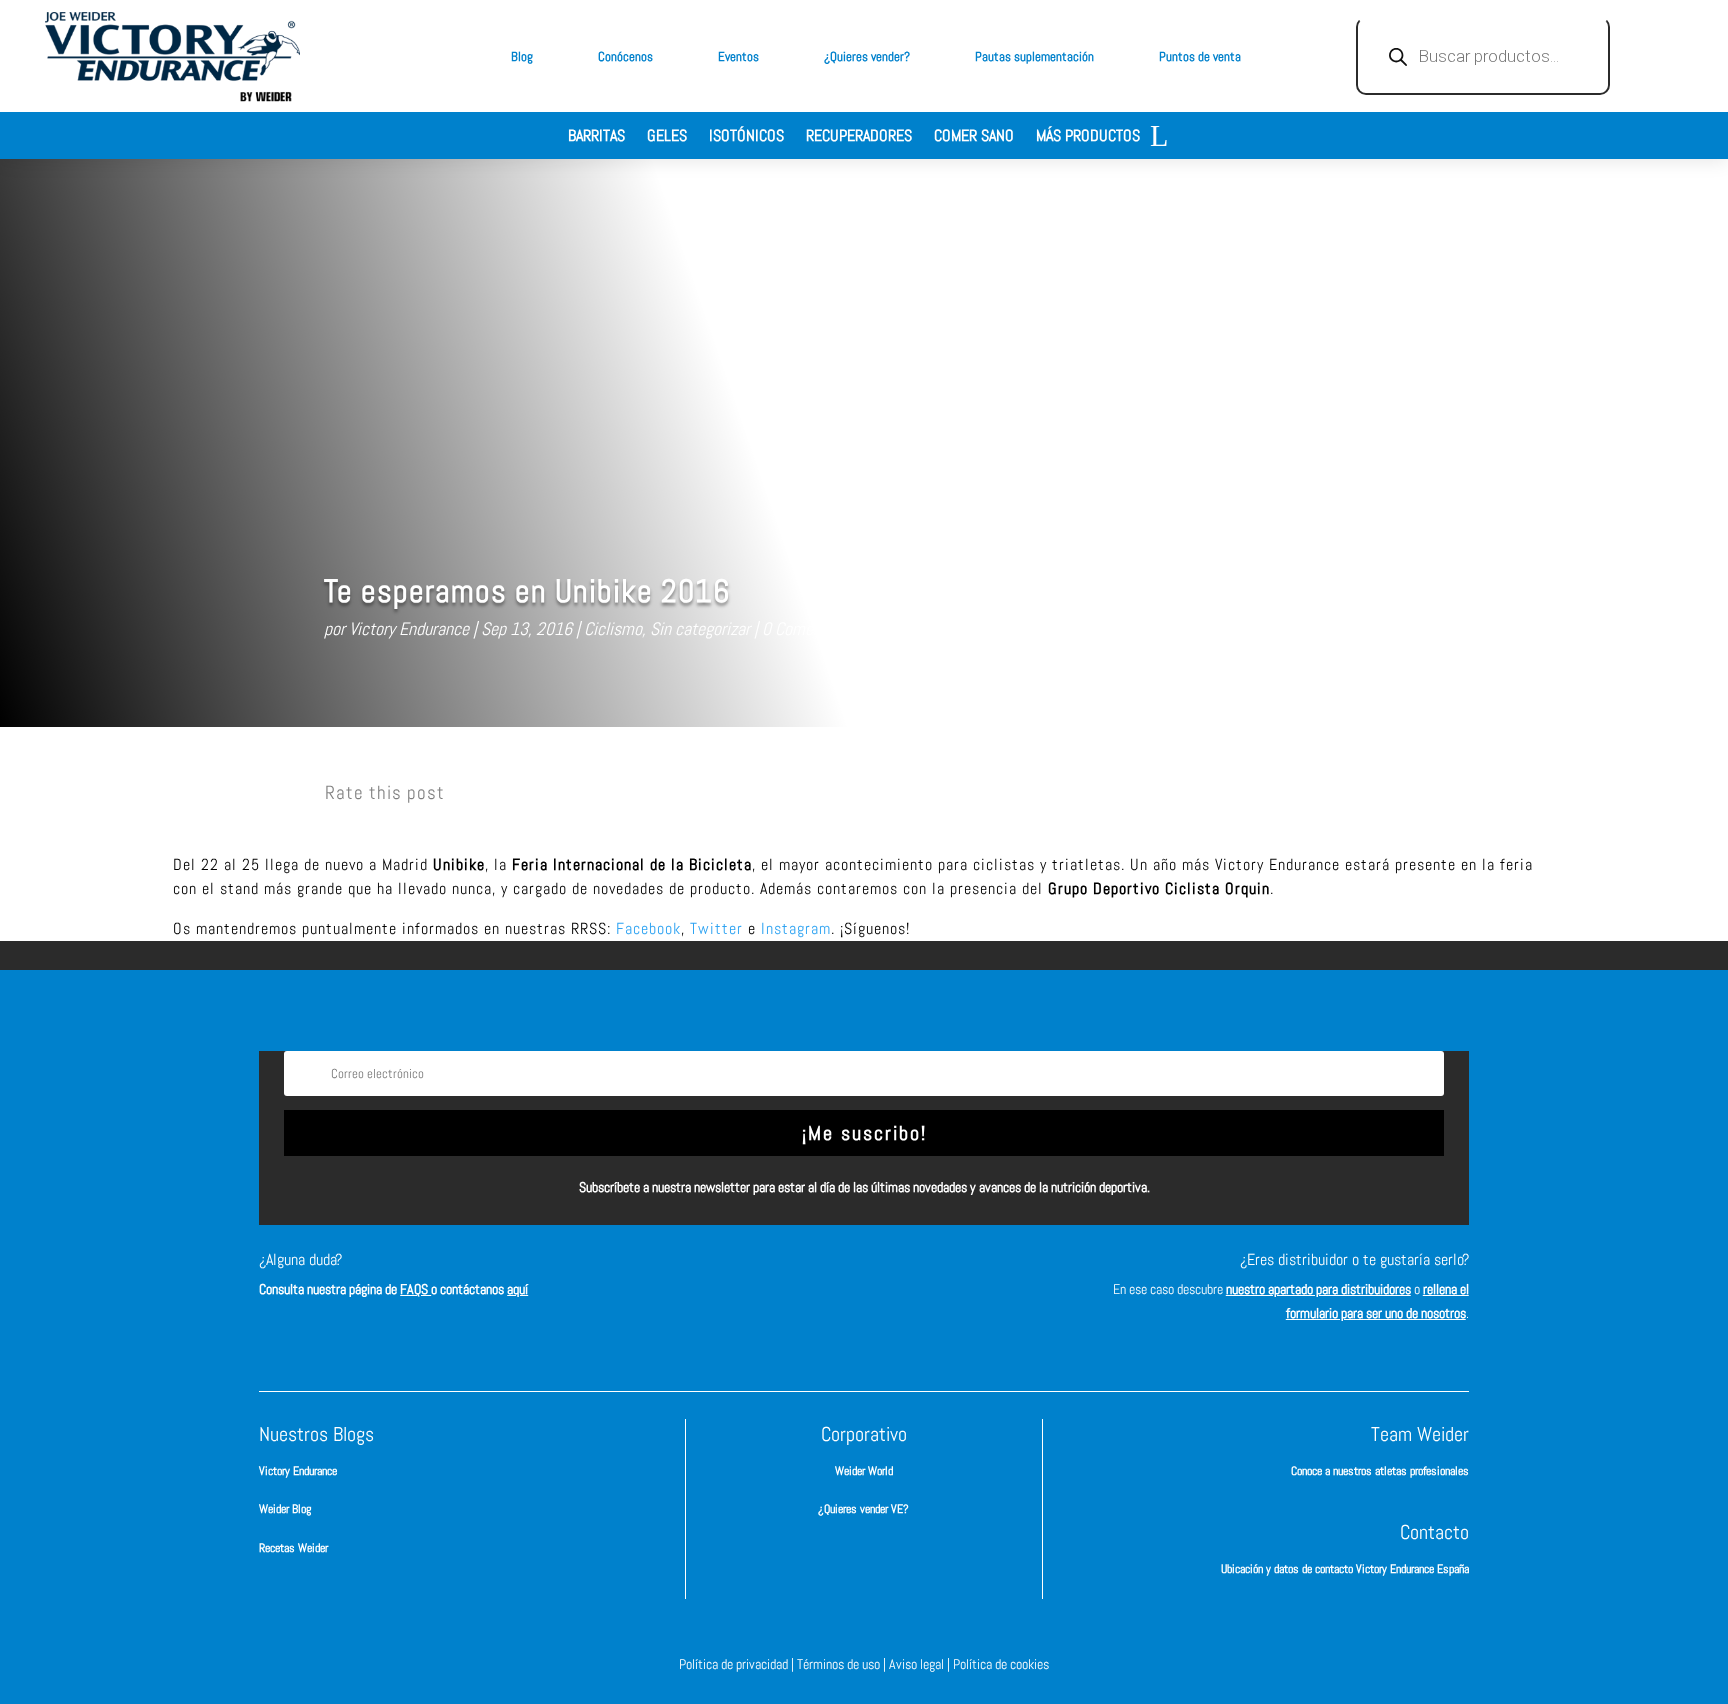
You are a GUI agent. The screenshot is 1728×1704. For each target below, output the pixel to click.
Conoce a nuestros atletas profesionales (1380, 1471)
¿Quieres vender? (867, 56)
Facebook (648, 928)
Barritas (596, 137)
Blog (522, 56)
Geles (667, 137)
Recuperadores (859, 137)
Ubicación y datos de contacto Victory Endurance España (1345, 1569)
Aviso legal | (921, 1664)
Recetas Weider (293, 1548)
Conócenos (625, 56)
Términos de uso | (843, 1664)
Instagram (796, 928)
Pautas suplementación (1034, 56)
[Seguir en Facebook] (774, 1278)
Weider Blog (285, 1509)
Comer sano (974, 137)
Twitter (716, 928)
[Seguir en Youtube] (954, 1278)
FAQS (415, 1289)
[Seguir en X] (894, 1278)
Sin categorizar (700, 628)
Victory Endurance (409, 628)
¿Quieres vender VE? (863, 1509)
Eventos (738, 56)
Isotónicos (746, 137)
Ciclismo (613, 628)
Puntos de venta (1200, 56)
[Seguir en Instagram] (834, 1278)
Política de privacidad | (738, 1664)
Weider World (864, 1471)
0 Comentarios (811, 628)
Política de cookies (1001, 1664)
